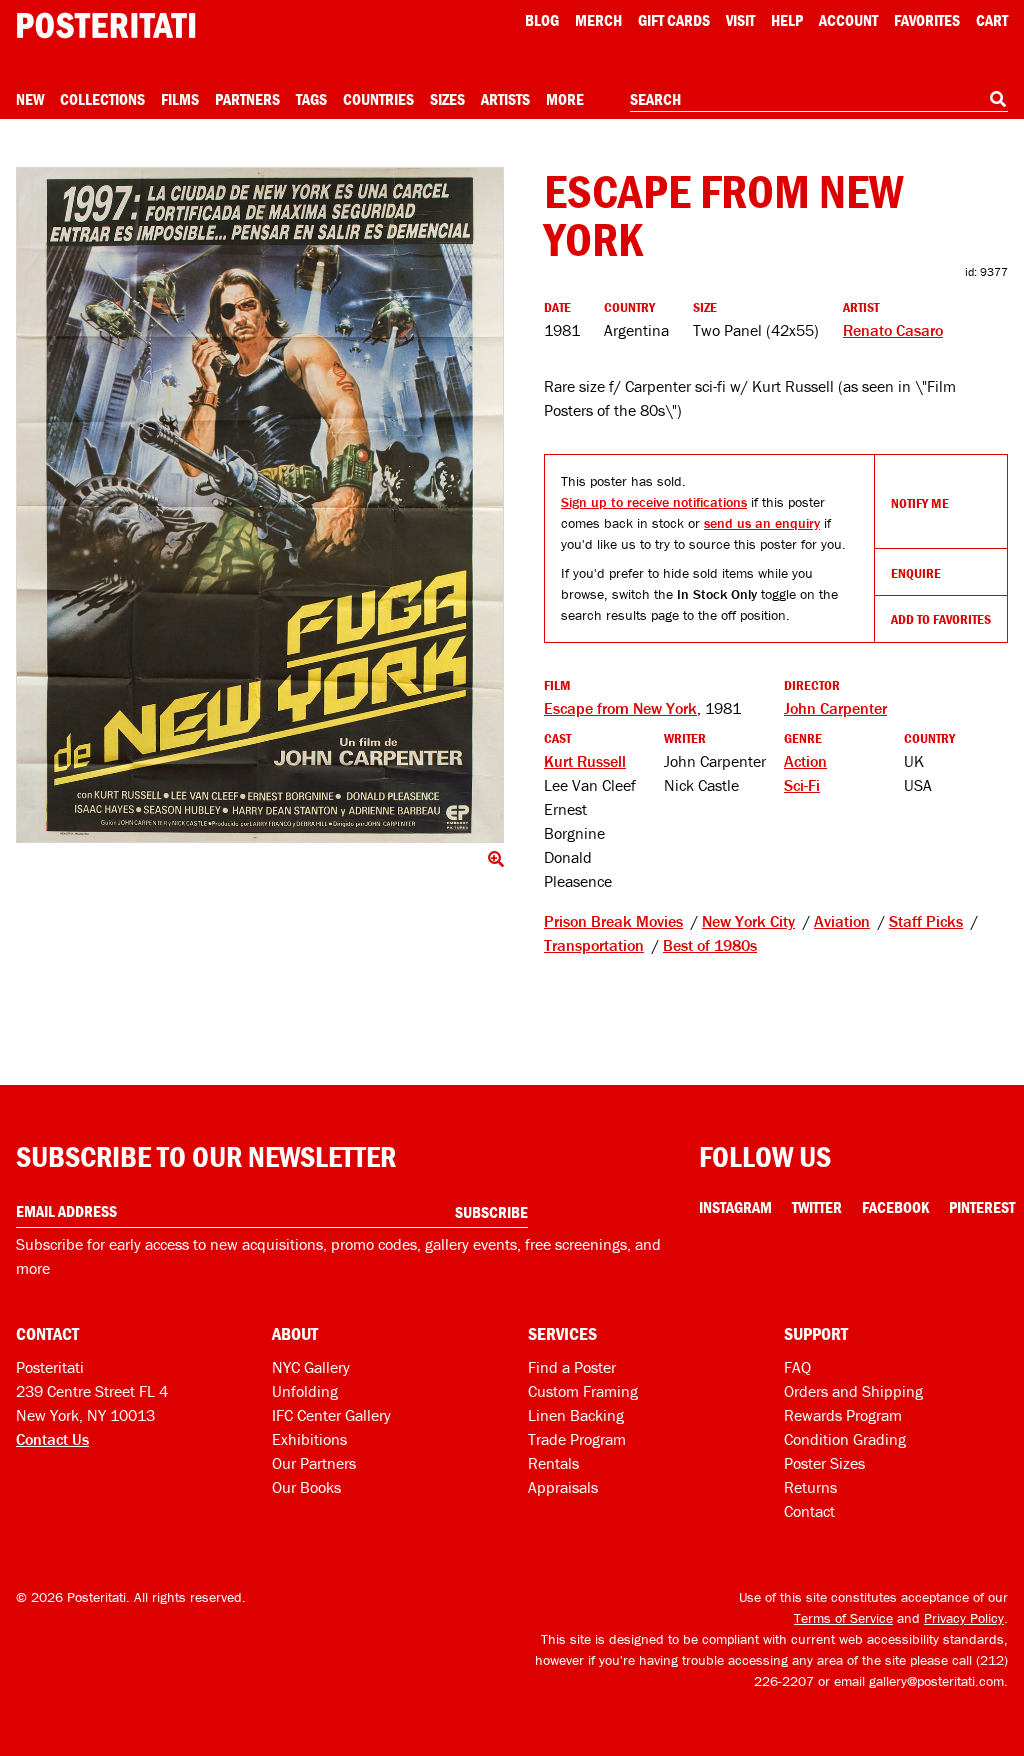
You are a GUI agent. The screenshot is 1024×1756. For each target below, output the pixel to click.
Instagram (735, 1207)
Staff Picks (926, 921)
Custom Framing (583, 1391)
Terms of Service (843, 1618)
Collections (102, 99)
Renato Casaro (893, 330)
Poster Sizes (824, 1463)
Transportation (594, 945)
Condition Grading (845, 1439)
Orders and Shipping (853, 1391)
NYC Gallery (311, 1367)
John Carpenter (835, 708)
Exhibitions (309, 1439)
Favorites (927, 20)
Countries (378, 99)
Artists (505, 99)
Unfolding (305, 1391)
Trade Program (577, 1439)
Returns (810, 1487)
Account (848, 20)
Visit (740, 20)
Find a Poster (572, 1367)
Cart (992, 20)
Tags (311, 99)
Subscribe (491, 1212)
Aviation (842, 921)
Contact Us (52, 1439)
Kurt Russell (585, 761)
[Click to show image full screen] (260, 505)
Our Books (306, 1487)
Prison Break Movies (613, 921)
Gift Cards (674, 20)
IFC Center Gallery (331, 1415)
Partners (247, 99)
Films (180, 99)
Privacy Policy (964, 1618)
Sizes (447, 99)
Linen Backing (576, 1415)
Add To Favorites (941, 619)
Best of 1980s (710, 945)
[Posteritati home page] (106, 25)
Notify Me (920, 503)
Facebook (895, 1207)
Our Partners (314, 1463)
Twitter (817, 1207)
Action (805, 761)
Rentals (553, 1463)
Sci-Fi (802, 785)
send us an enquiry (762, 523)
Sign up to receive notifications (654, 502)
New (30, 99)
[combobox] (819, 100)
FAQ (797, 1367)
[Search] (998, 99)
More (565, 99)
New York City (748, 921)
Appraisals (563, 1487)
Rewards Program (843, 1415)
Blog (542, 20)
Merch (598, 20)
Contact (809, 1511)
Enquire (916, 573)
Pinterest (982, 1207)
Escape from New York (620, 708)
